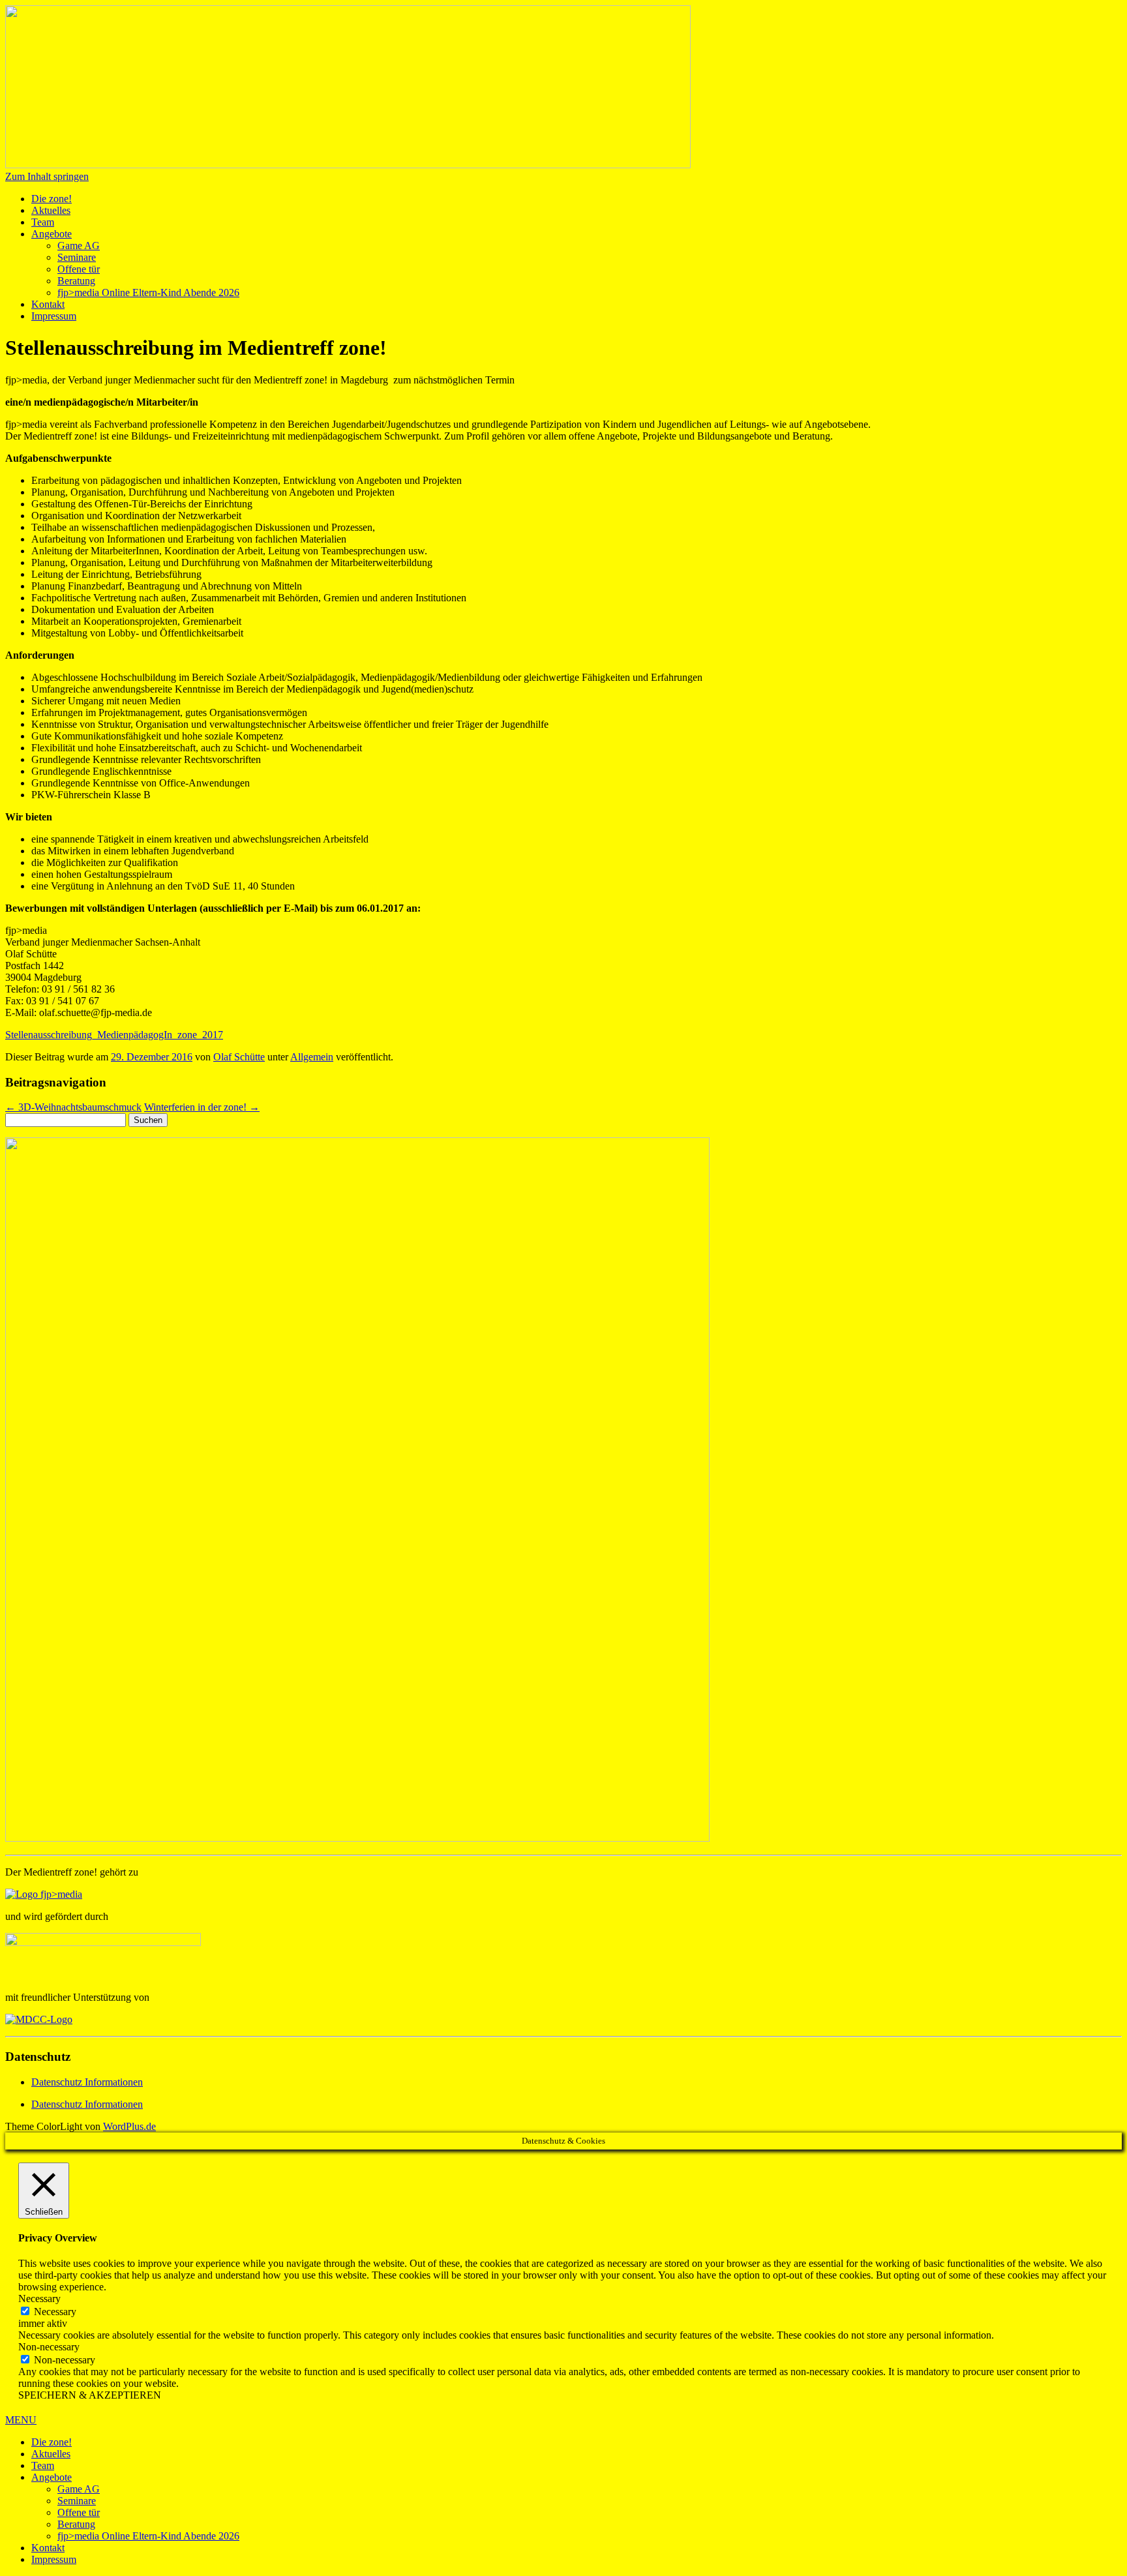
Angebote (52, 234)
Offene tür (79, 269)
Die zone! (52, 199)
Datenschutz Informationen (87, 2082)
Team (43, 222)
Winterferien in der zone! (202, 1107)
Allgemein (312, 1057)
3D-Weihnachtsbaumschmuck (73, 1107)
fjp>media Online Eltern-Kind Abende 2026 (148, 292)
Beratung (76, 281)
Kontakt (48, 304)
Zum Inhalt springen (47, 176)
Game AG (79, 246)
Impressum (54, 316)
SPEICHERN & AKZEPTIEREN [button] (90, 2395)
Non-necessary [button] (49, 2347)
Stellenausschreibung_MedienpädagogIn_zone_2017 (114, 1035)
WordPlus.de (129, 2126)
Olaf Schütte (239, 1057)
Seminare (77, 257)
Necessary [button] (39, 2299)
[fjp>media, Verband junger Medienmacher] (44, 1894)
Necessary (55, 2312)
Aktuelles (51, 210)
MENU (21, 2420)
